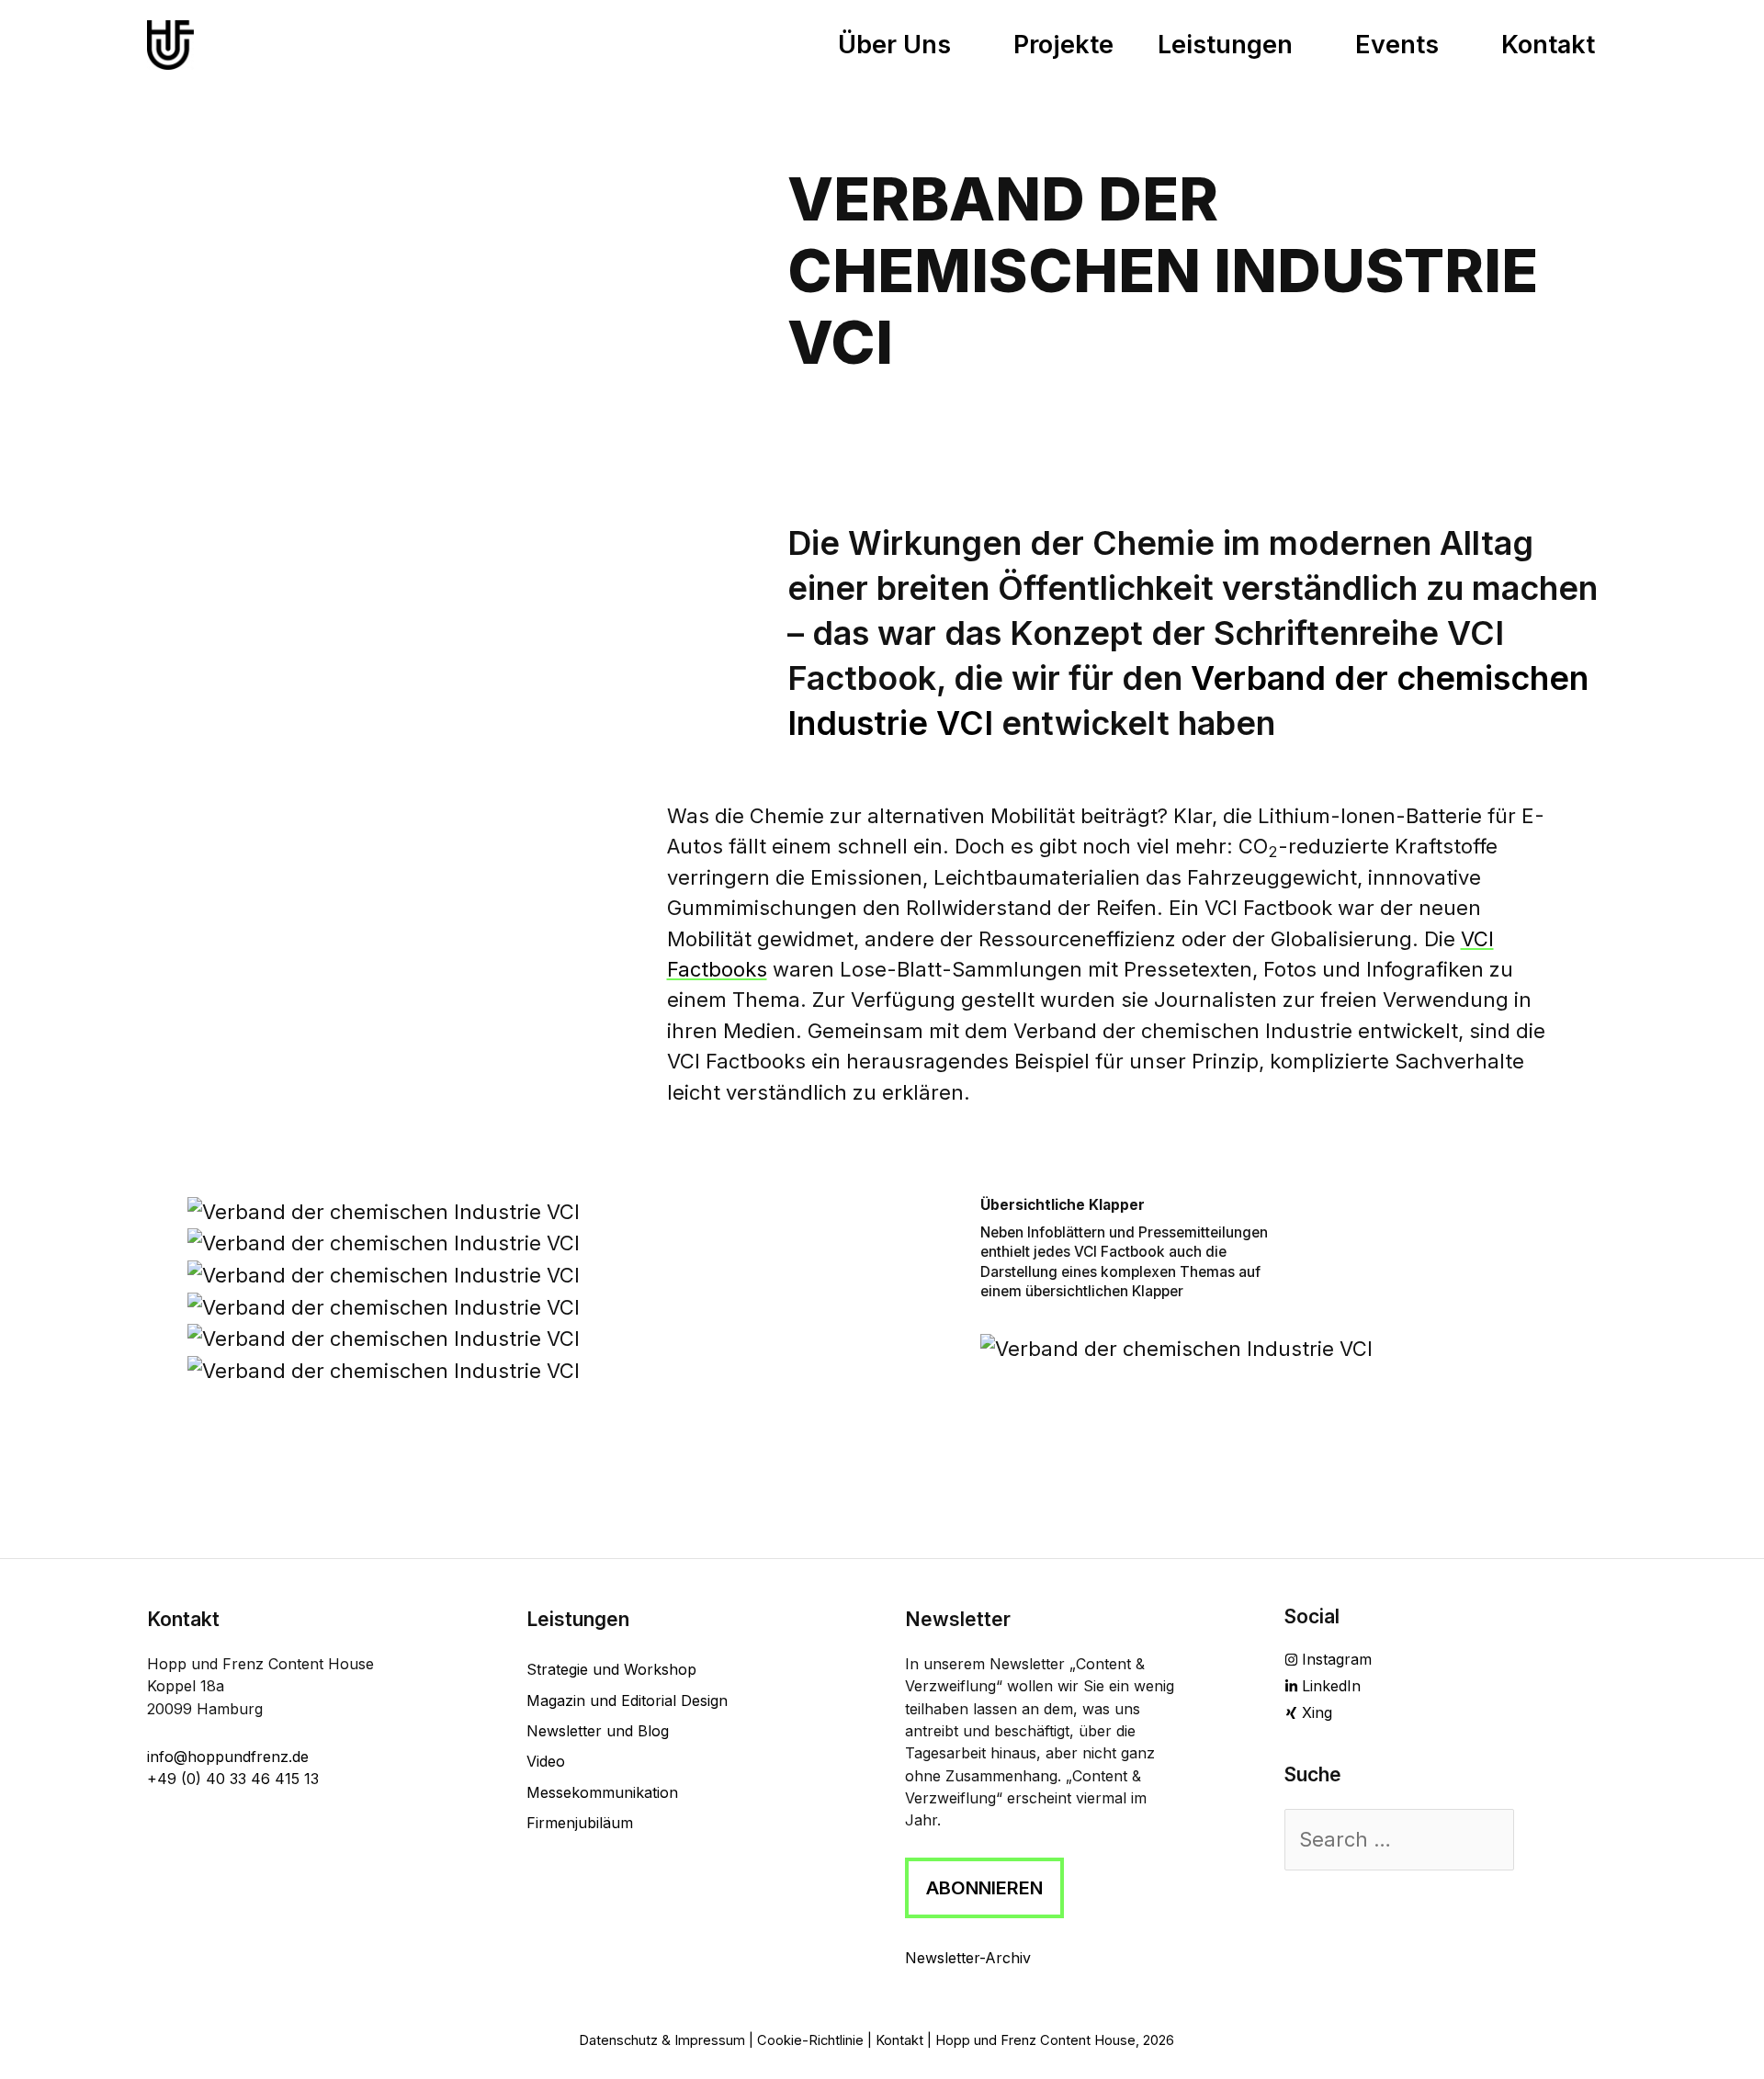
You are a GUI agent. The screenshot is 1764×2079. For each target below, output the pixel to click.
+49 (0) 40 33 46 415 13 (233, 1779)
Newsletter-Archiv (968, 1958)
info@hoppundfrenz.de (228, 1757)
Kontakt (899, 2040)
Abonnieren (984, 1888)
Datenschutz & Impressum (662, 2040)
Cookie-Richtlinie (810, 2040)
